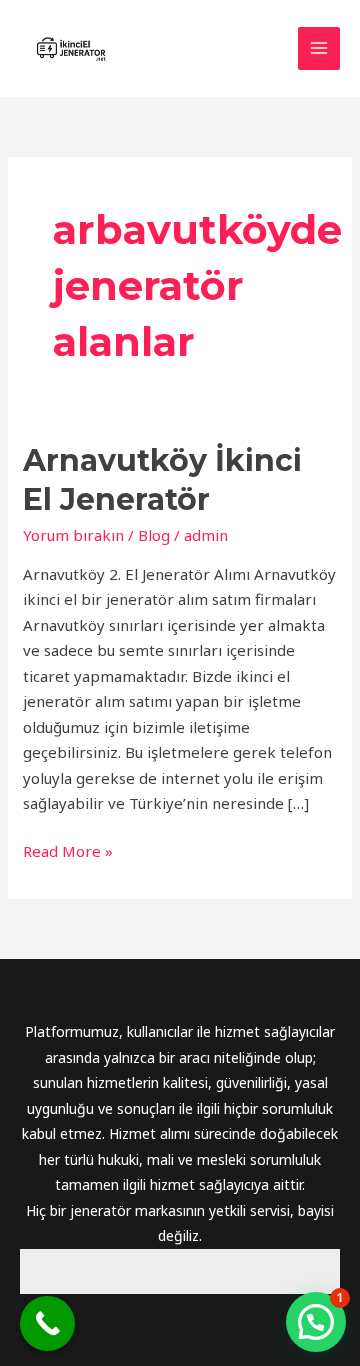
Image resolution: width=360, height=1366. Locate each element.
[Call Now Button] (47, 1323)
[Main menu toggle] (319, 48)
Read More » (68, 850)
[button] (316, 1322)
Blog (154, 535)
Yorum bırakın (73, 535)
